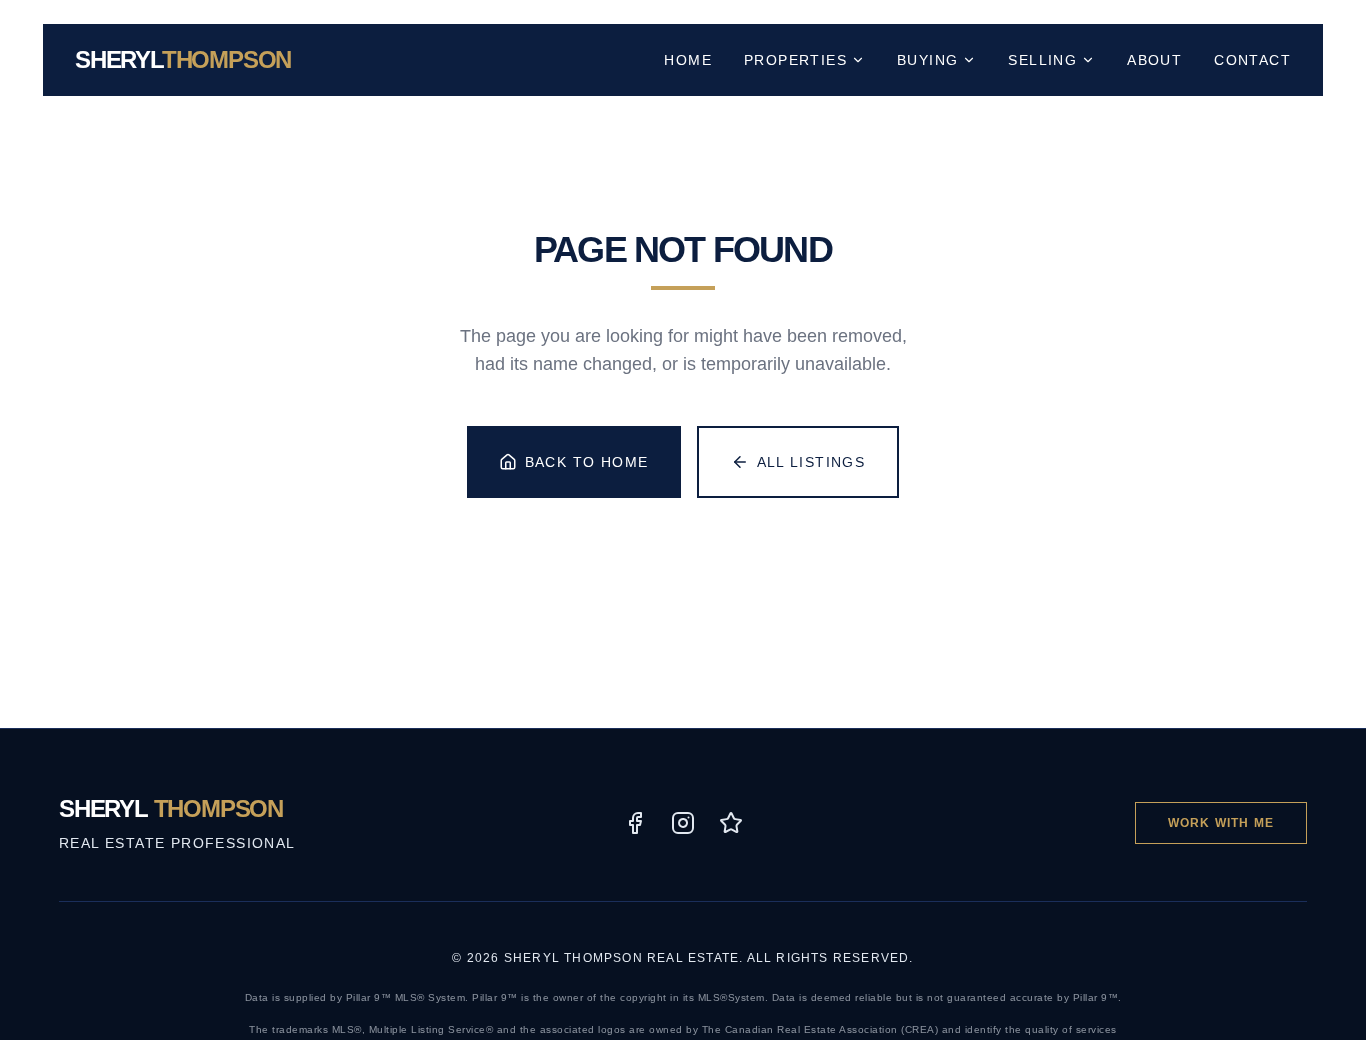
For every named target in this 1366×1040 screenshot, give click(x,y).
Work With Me (1221, 823)
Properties (795, 60)
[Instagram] (683, 823)
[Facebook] (635, 823)
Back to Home (587, 462)
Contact (1252, 60)
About (1154, 60)
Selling (1042, 60)
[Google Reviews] (731, 823)
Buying (927, 60)
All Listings (811, 462)
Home (688, 60)
